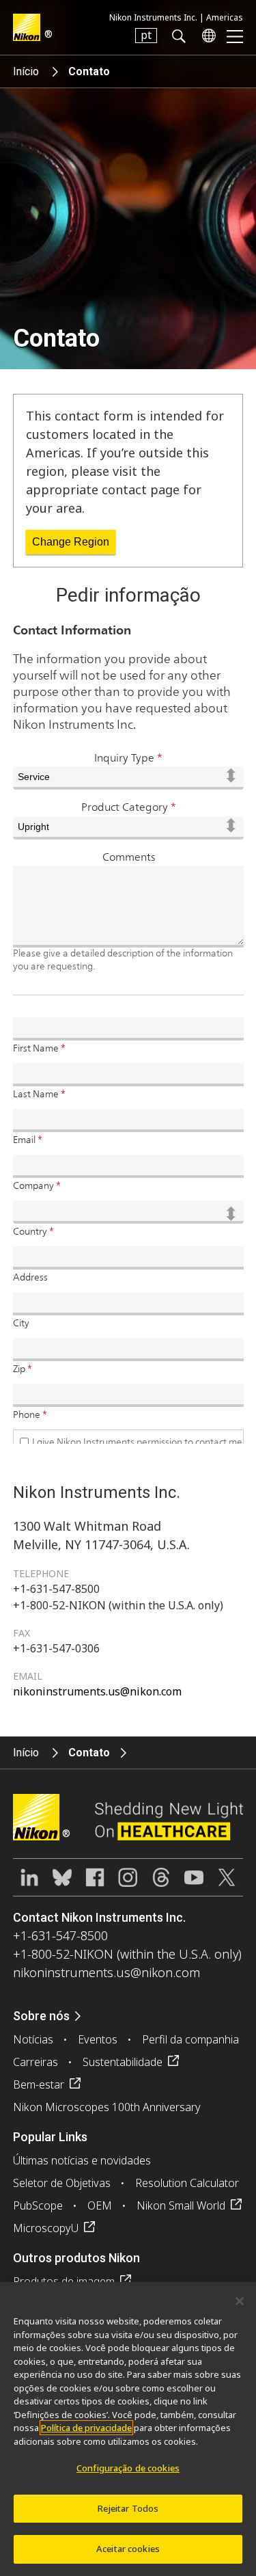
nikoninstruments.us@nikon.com (97, 1691)
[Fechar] (240, 2301)
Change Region (71, 542)
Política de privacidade (86, 2428)
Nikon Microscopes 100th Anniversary (107, 2107)
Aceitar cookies (128, 2549)
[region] (128, 2429)
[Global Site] (206, 36)
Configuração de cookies (128, 2468)
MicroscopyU (46, 2228)
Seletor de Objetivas (62, 2183)
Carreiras (35, 2062)
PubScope (38, 2205)
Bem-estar (39, 2084)
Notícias (33, 2039)
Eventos (98, 2039)
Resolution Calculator (187, 2183)
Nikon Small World (181, 2205)
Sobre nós (41, 2016)
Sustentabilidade (123, 2062)
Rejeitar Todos (128, 2508)
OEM (100, 2205)
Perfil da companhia (190, 2039)
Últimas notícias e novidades (82, 2160)
